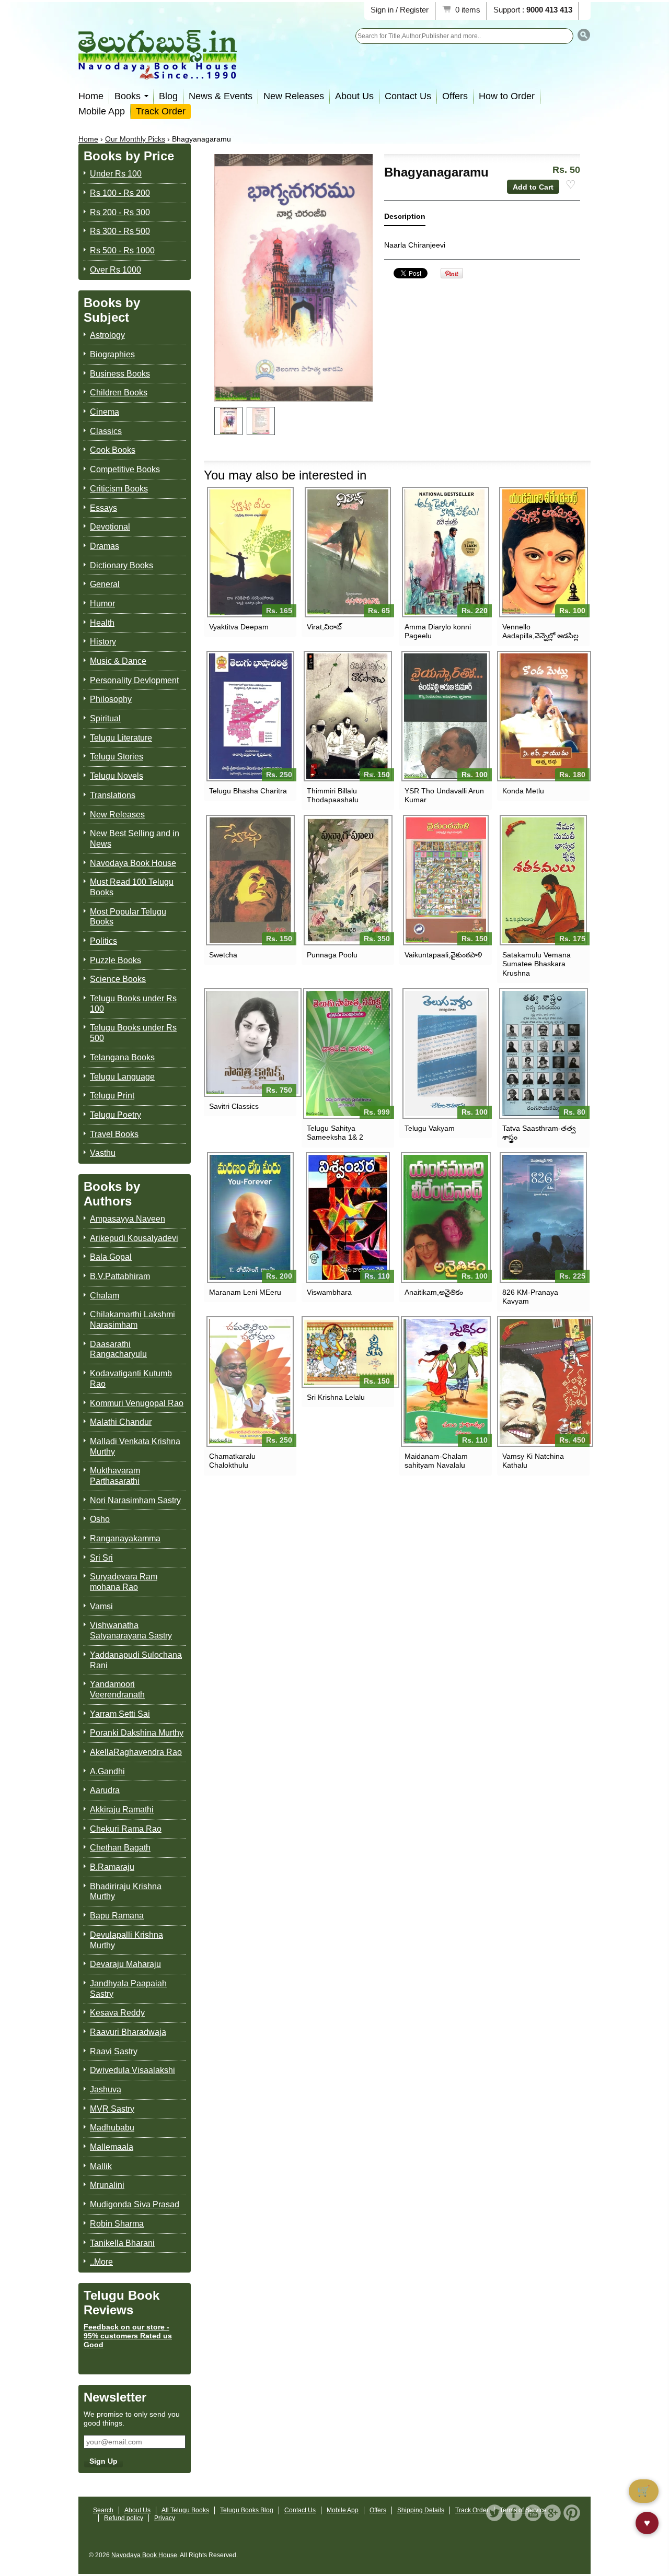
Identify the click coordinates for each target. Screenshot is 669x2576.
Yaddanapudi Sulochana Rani (136, 1660)
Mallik (101, 2166)
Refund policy (124, 2518)
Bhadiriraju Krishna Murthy (126, 1892)
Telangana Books (122, 1057)
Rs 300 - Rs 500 (120, 231)
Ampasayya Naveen (128, 1219)
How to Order (507, 96)
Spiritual (105, 718)
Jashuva (106, 2089)
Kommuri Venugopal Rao (137, 1403)
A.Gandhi (107, 1771)
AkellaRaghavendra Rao (136, 1752)
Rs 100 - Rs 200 (120, 193)
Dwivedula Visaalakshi (132, 2070)
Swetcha (223, 955)
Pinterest (572, 2513)
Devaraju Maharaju (125, 1964)
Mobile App (102, 111)
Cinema (105, 412)
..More (101, 2262)
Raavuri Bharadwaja (128, 2032)
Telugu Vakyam (430, 1128)
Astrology (107, 335)
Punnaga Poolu (332, 955)
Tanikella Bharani (122, 2243)
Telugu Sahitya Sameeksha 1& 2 (335, 1133)
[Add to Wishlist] (571, 185)
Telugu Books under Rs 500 (133, 1033)
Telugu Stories (117, 757)
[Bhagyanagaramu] (228, 421)
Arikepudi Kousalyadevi (134, 1238)
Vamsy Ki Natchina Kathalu (533, 1461)
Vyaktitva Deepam (239, 627)
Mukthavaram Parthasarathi (115, 1476)
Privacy (165, 2518)
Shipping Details (421, 2510)
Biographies (112, 354)
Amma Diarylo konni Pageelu (438, 631)
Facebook (514, 2513)
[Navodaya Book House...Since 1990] (158, 72)
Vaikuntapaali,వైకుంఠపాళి (443, 955)
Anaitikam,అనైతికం (434, 1292)
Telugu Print (112, 1096)
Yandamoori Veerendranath (117, 1689)
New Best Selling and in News (135, 839)
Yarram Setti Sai (120, 1714)
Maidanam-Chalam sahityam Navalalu (436, 1461)
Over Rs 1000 (116, 270)
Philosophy (111, 699)
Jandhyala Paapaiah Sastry (128, 1989)
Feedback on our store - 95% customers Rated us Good (128, 2336)
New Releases (294, 96)
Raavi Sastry (114, 2051)
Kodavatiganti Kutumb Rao (131, 1379)
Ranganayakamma (125, 1538)
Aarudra (105, 1790)
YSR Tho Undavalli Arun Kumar (444, 795)
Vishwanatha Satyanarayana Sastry (131, 1630)
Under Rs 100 (116, 174)
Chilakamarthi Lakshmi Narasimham (132, 1320)
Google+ (552, 2513)
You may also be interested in (285, 475)
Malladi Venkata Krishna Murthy (135, 1447)
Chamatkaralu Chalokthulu (232, 1461)
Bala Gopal (111, 1257)
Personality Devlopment (134, 680)
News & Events (221, 96)
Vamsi (101, 1606)
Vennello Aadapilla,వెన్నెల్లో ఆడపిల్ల (540, 631)
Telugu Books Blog (247, 2510)
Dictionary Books (122, 565)
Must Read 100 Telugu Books (132, 887)
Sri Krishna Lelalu (336, 1397)
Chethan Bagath (120, 1848)
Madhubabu (112, 2128)
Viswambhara (329, 1292)
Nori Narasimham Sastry (135, 1500)
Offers (455, 96)
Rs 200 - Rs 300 (120, 212)
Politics (103, 941)
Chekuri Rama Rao (126, 1829)
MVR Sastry (112, 2109)
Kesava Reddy (117, 2013)
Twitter (494, 2513)
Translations (113, 795)
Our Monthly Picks (135, 139)
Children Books (119, 393)
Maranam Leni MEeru (245, 1292)
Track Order (161, 111)
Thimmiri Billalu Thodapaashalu (333, 795)
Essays (103, 508)
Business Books (120, 374)
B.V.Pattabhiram (120, 1276)
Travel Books (114, 1134)
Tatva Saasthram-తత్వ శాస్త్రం (539, 1133)
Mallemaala (112, 2147)
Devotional (110, 527)
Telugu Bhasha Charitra (248, 791)
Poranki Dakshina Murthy (137, 1733)
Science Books (118, 979)
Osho (100, 1519)
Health (102, 623)
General (105, 584)
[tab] (405, 219)
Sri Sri (101, 1558)
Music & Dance (118, 661)
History (103, 642)
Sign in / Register (400, 10)
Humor (102, 604)
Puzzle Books (116, 960)
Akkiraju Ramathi (122, 1810)
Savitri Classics (234, 1106)
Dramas (105, 546)
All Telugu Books (185, 2510)
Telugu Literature (121, 738)
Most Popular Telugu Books (128, 917)
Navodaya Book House (133, 863)
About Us (354, 96)
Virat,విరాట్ (324, 627)
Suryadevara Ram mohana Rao (124, 1582)
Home (91, 96)
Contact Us (408, 96)
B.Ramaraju (112, 1867)
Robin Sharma (117, 2224)
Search (103, 2510)
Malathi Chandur (121, 1422)
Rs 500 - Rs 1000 (122, 250)
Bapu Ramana (117, 1916)
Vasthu (103, 1153)
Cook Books (113, 450)
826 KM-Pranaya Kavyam (530, 1297)
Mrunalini (107, 2185)
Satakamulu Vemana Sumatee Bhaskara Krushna (537, 964)
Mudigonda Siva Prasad (135, 2204)
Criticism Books (119, 489)
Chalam (105, 1296)
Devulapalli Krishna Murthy (126, 1940)
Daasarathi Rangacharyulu (118, 1349)
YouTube (533, 2513)
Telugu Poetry (116, 1115)
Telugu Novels (117, 776)
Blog (168, 96)
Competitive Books (125, 469)
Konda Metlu (523, 791)
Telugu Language (122, 1077)
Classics (106, 431)
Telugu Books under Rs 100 (133, 1004)
